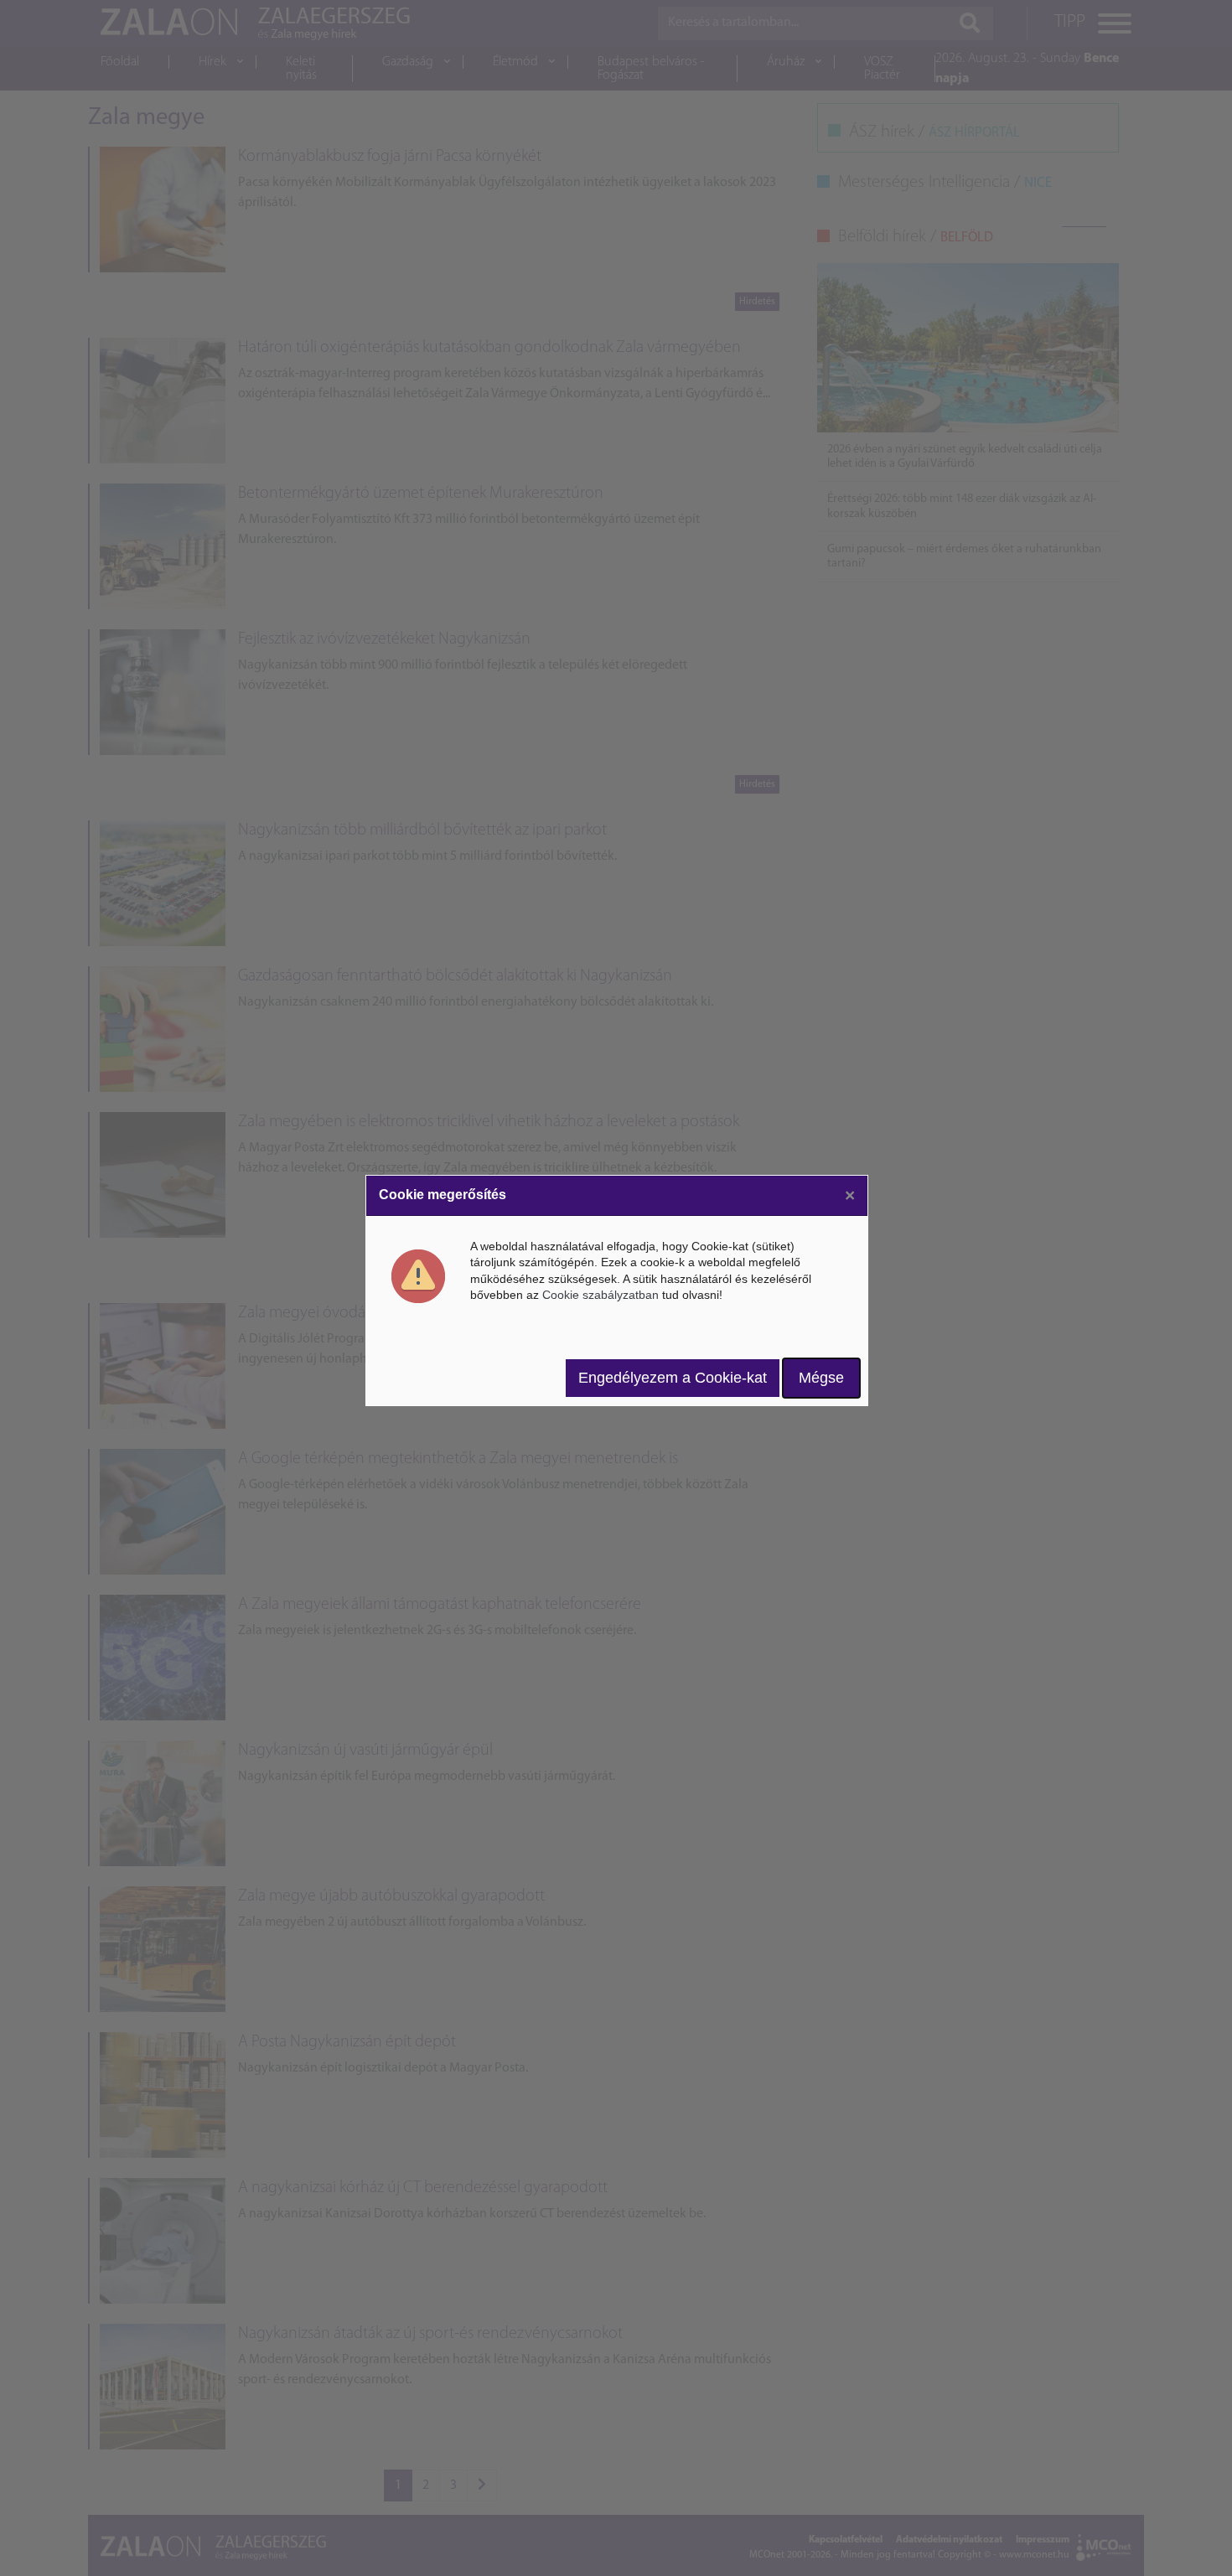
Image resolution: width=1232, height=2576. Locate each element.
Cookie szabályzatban (600, 1295)
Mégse (821, 1378)
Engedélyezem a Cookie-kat (673, 1378)
